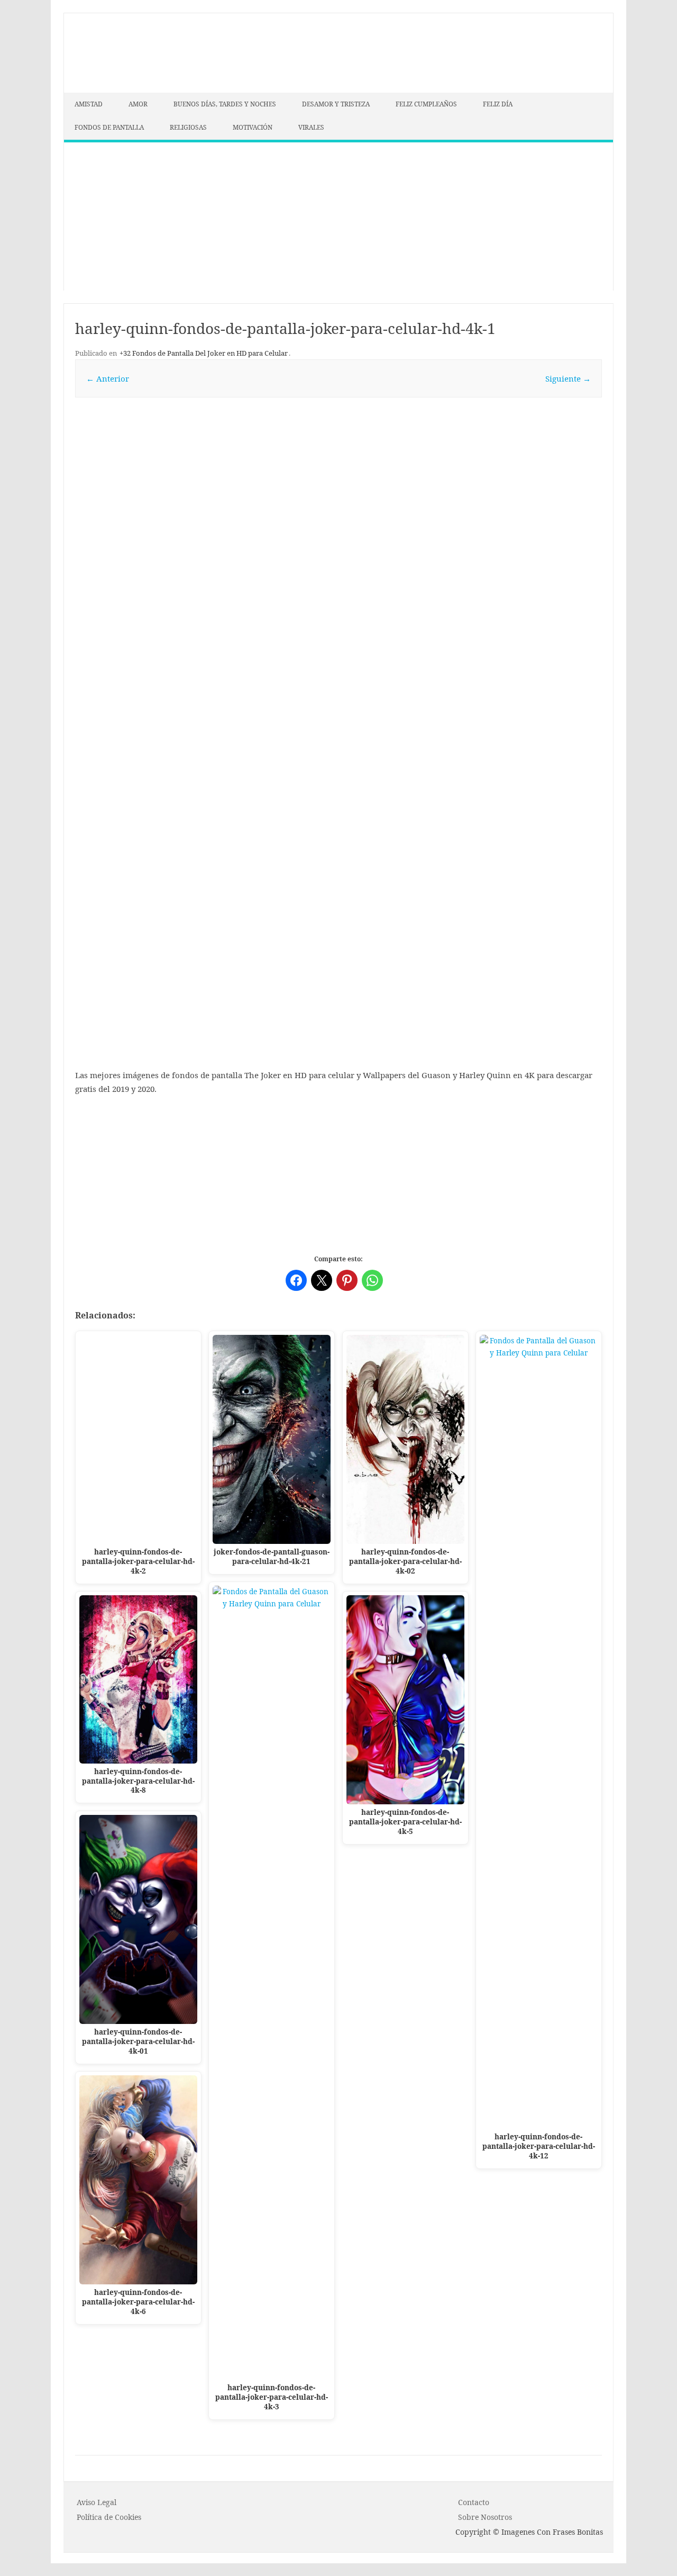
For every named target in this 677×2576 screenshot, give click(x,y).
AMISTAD (89, 104)
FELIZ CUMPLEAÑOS (426, 104)
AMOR (138, 104)
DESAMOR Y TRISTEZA (336, 104)
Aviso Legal (97, 2502)
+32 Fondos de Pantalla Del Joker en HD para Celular (204, 353)
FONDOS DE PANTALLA (109, 127)
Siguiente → (568, 378)
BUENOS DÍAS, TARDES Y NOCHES (225, 104)
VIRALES (311, 127)
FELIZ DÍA (498, 104)
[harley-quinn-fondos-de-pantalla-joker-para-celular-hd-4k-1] (338, 666)
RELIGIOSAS (188, 127)
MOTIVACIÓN (253, 127)
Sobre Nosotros (485, 2517)
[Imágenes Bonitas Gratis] (143, 89)
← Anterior (108, 378)
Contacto (474, 2502)
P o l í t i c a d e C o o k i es (109, 2517)
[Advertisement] (338, 216)
